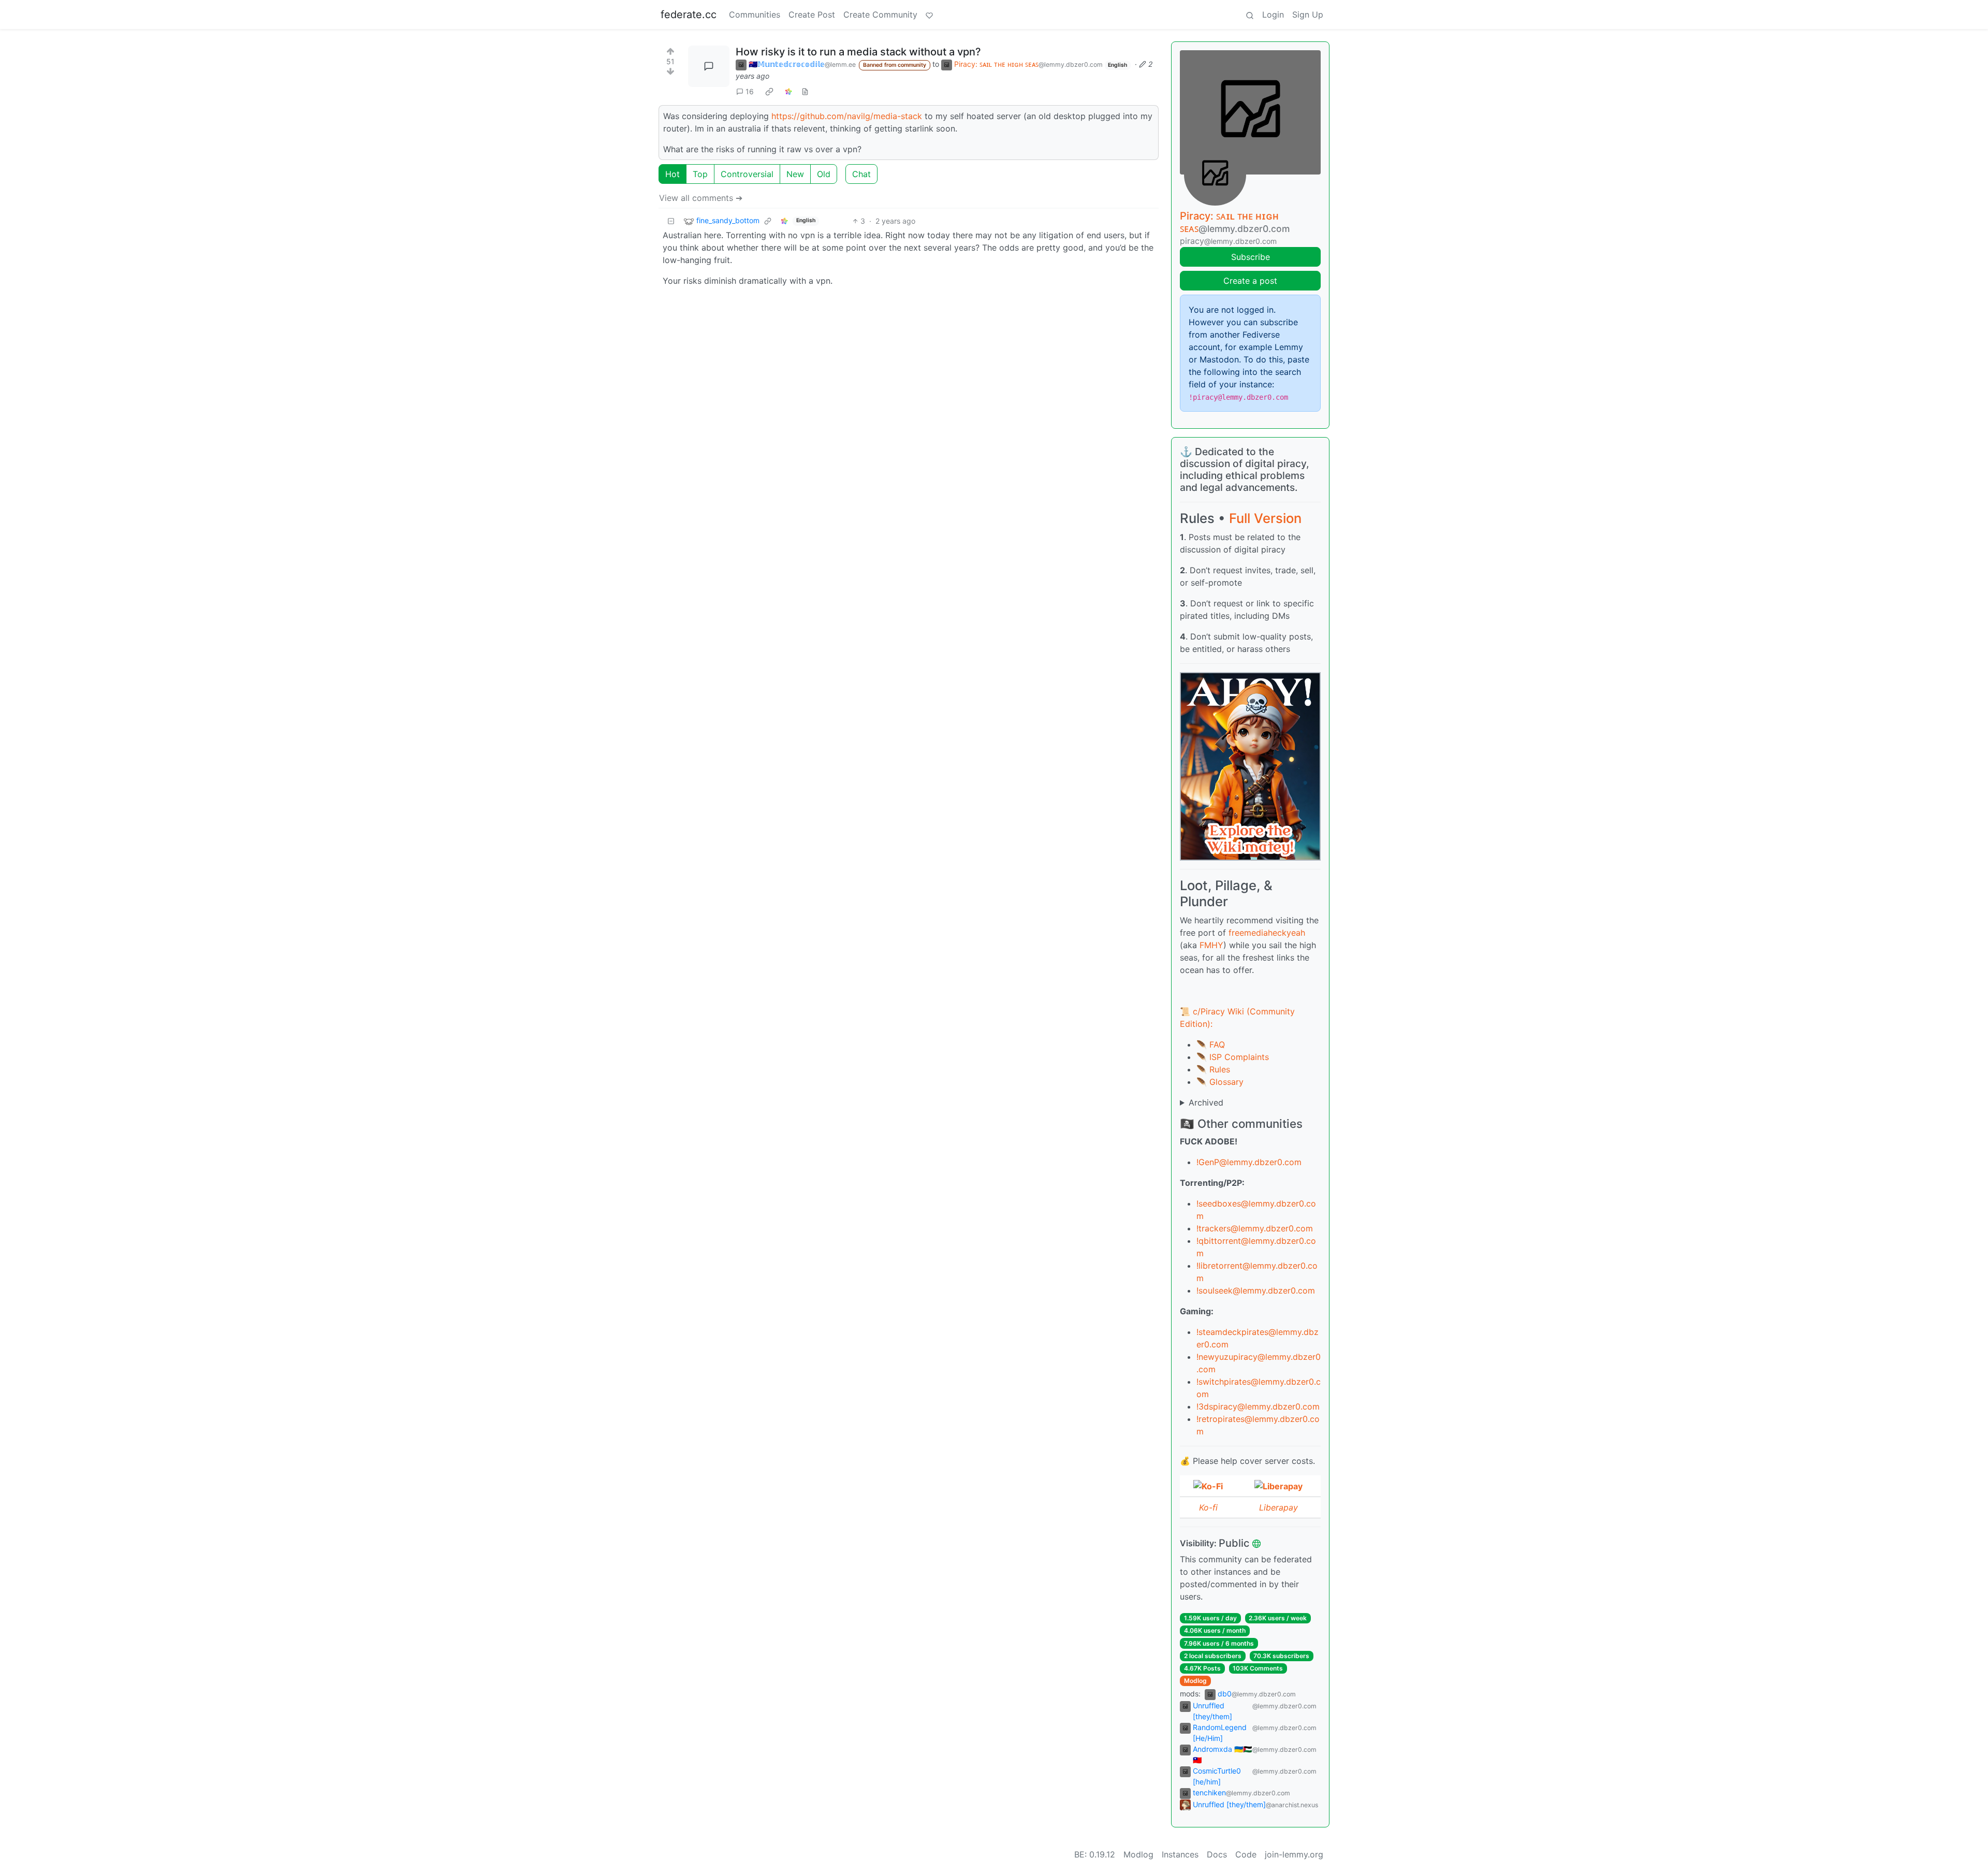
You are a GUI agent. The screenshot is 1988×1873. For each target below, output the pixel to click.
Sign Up (1308, 14)
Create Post (812, 14)
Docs (1217, 1854)
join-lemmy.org (1294, 1854)
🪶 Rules (1213, 1069)
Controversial (747, 174)
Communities (755, 14)
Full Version (1265, 518)
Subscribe (1251, 257)
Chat (861, 174)
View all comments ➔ (701, 198)
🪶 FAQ (1211, 1044)
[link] (769, 91)
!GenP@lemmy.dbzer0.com (1249, 1162)
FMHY (1211, 945)
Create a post (1250, 281)
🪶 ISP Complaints (1233, 1057)
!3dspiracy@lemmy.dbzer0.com (1258, 1406)
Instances (1180, 1854)
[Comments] (709, 66)
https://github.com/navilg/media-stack (847, 116)
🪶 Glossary (1220, 1082)
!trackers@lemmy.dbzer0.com (1255, 1228)
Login (1273, 14)
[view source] (805, 91)
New (795, 174)
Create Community (880, 14)
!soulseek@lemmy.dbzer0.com (1256, 1290)
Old (824, 174)
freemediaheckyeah (1267, 933)
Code (1246, 1854)
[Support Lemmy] (929, 14)
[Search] (1250, 14)
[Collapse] (671, 221)
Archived (1206, 1102)
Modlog (1195, 1681)
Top (700, 174)
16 (750, 91)
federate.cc (689, 14)
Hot (673, 174)
